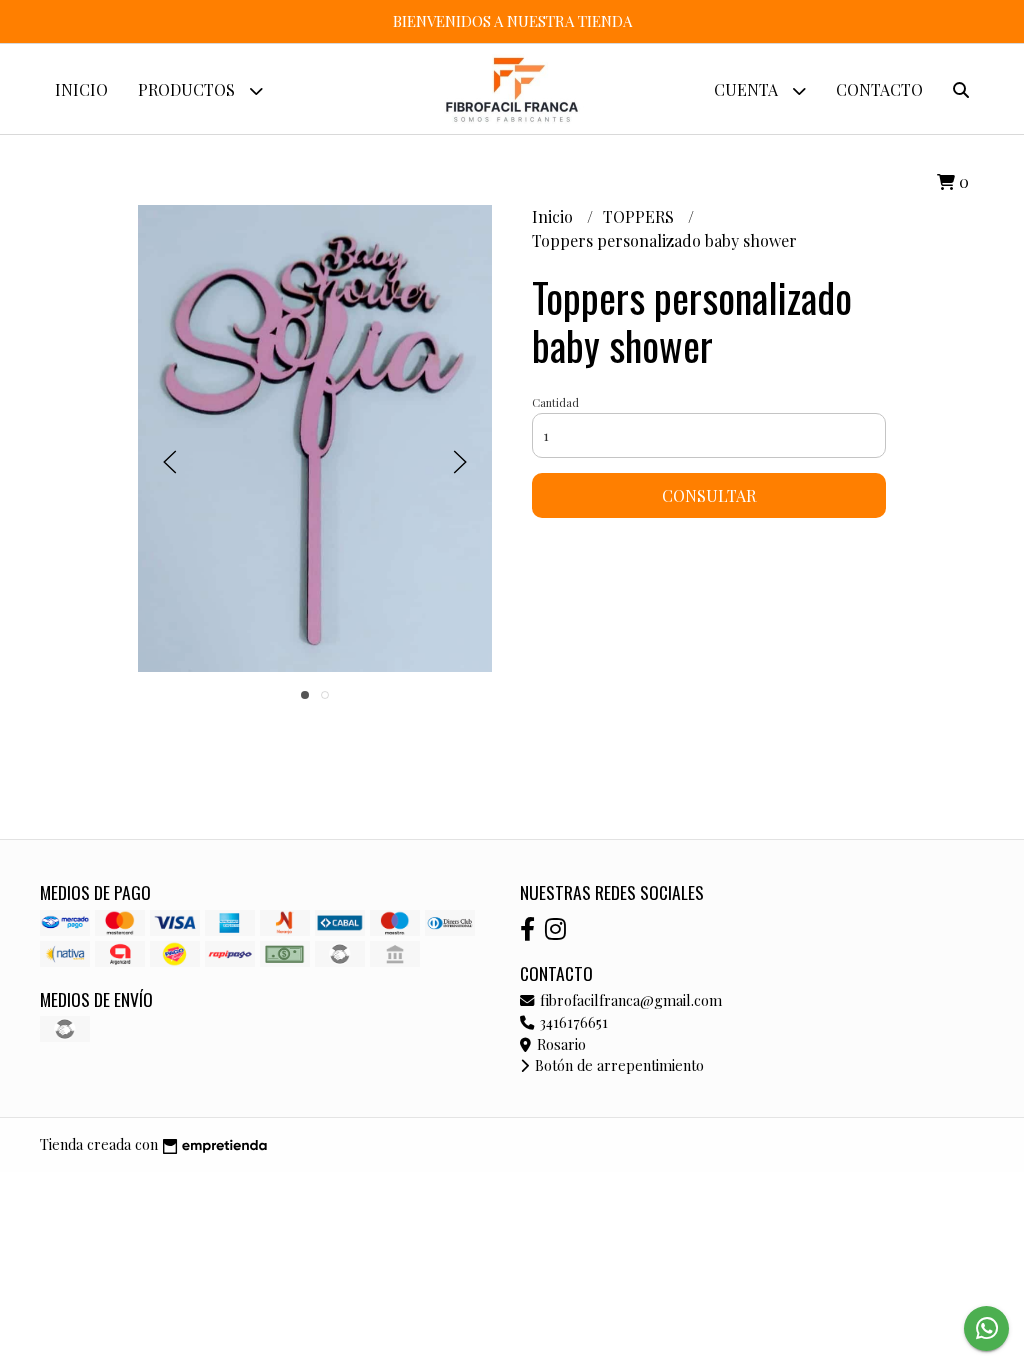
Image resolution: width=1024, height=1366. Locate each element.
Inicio (81, 89)
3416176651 (572, 1022)
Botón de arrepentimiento (617, 1065)
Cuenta (748, 89)
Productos (188, 89)
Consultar (709, 495)
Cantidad (555, 402)
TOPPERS (640, 216)
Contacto (879, 89)
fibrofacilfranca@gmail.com (629, 1000)
